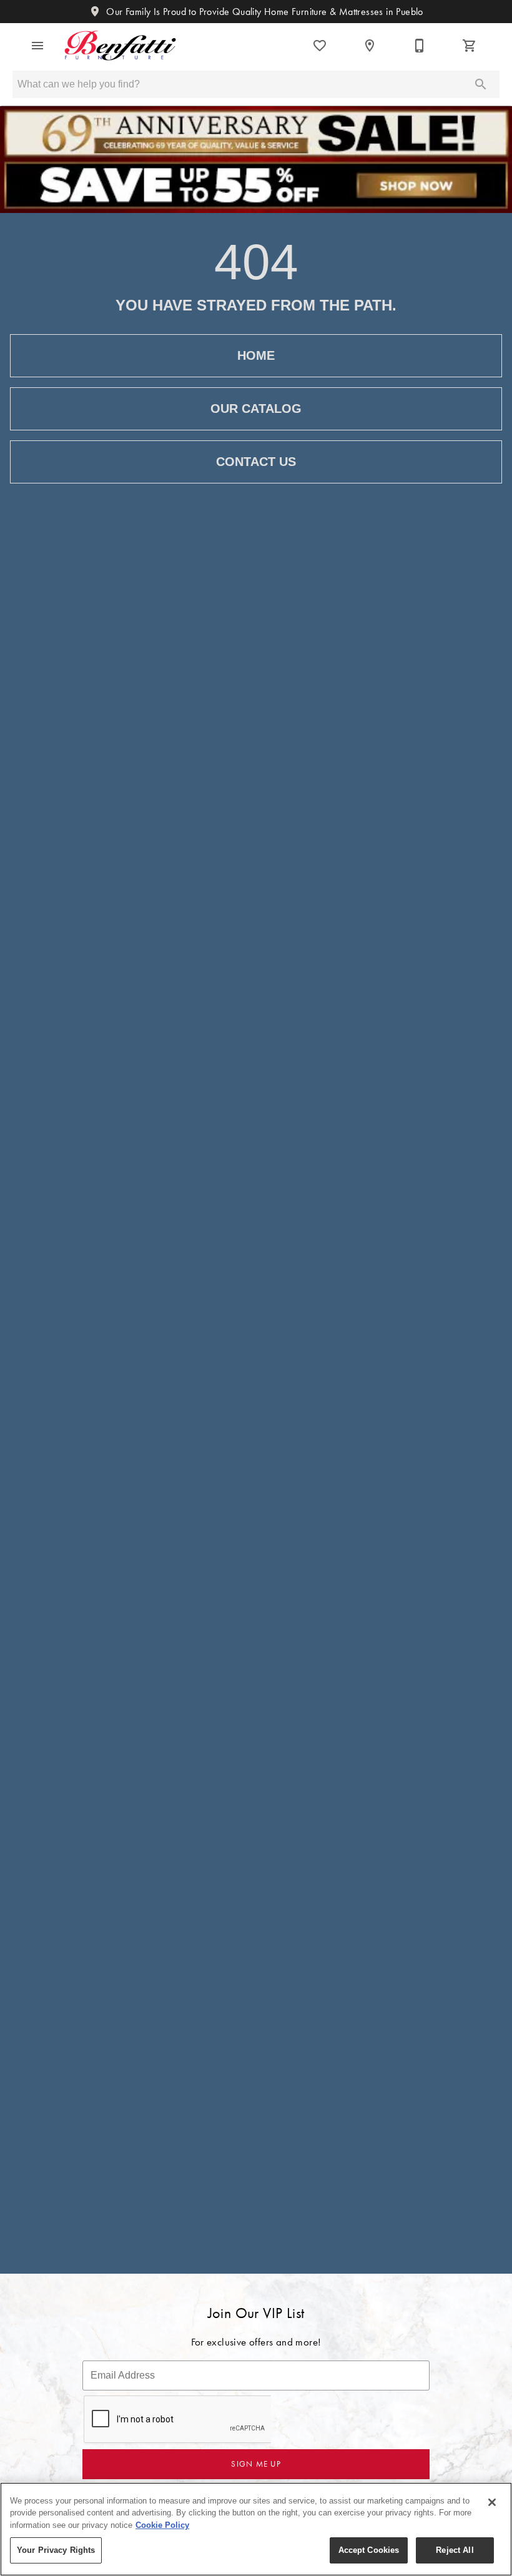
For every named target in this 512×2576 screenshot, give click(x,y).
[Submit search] (481, 84)
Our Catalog (256, 409)
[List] (320, 46)
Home (256, 355)
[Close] (492, 2502)
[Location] (370, 46)
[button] (37, 46)
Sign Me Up (256, 2464)
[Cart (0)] (470, 46)
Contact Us (256, 462)
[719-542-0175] (420, 46)
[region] (256, 2529)
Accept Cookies (369, 2550)
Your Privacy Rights (56, 2550)
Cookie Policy (162, 2525)
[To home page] (120, 46)
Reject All (455, 2550)
